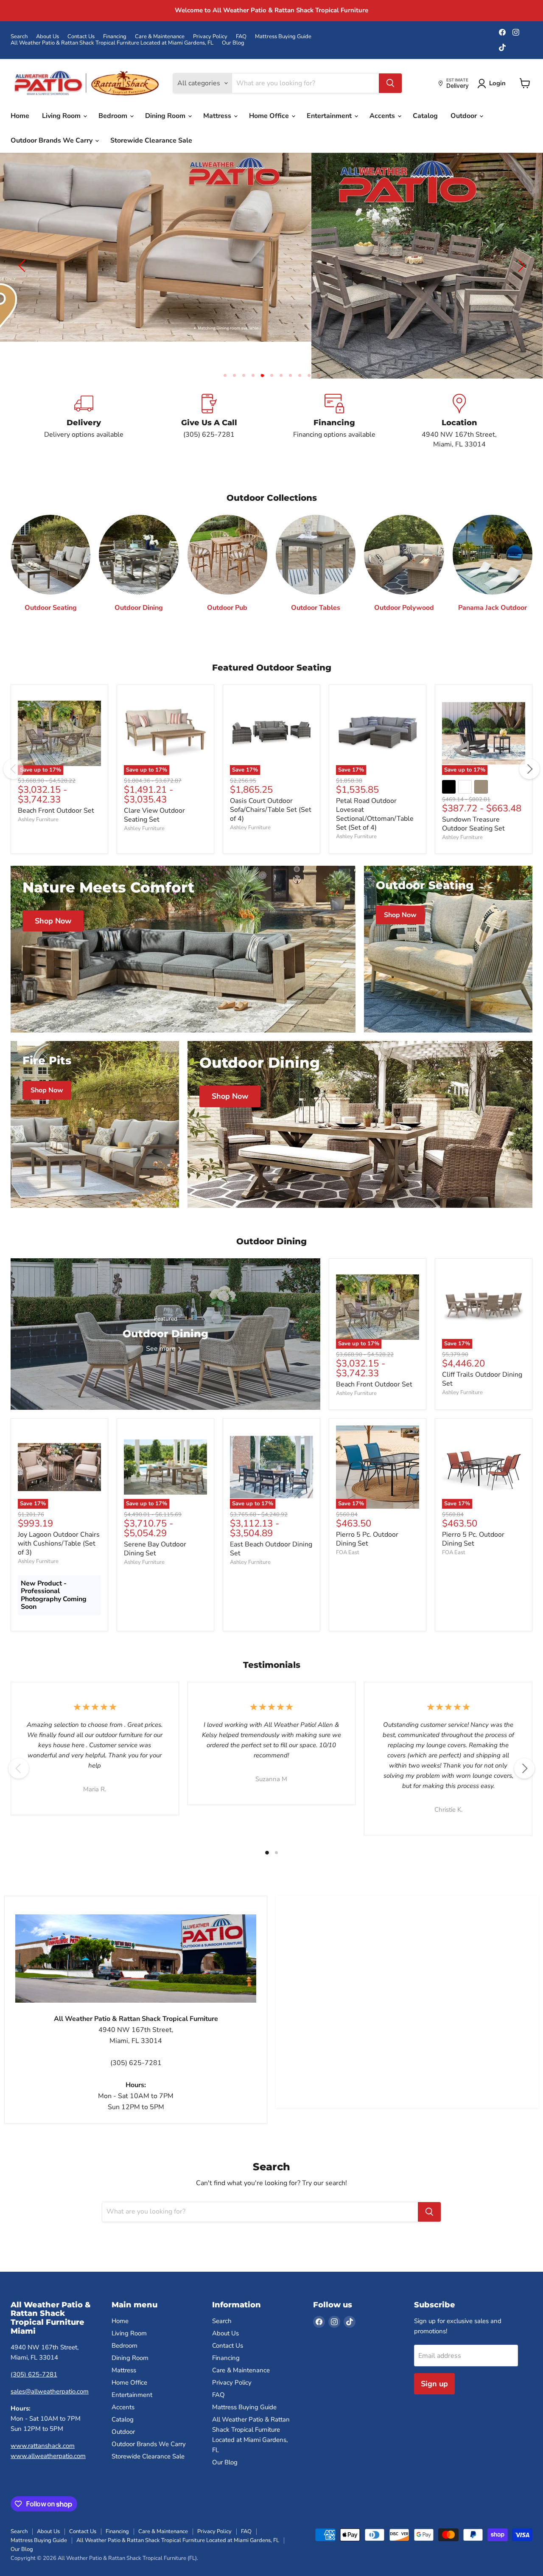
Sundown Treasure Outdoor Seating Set (473, 797)
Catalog (425, 116)
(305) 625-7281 (34, 2348)
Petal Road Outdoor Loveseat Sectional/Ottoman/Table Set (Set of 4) (375, 787)
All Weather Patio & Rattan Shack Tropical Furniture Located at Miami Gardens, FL (112, 43)
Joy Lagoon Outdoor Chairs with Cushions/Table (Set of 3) (59, 1517)
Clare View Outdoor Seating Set (154, 788)
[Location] (459, 395)
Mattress (218, 116)
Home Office (270, 116)
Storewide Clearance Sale (151, 140)
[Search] (390, 83)
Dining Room (166, 116)
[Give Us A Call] (209, 395)
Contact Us (81, 37)
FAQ (241, 37)
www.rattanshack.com (43, 2419)
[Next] (529, 742)
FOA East (348, 1526)
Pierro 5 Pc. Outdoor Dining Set (367, 1512)
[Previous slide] (23, 253)
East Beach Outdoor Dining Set (271, 1522)
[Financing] (334, 395)
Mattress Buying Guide (283, 37)
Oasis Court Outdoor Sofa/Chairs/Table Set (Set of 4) (271, 783)
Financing (115, 37)
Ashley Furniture (38, 792)
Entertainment (330, 116)
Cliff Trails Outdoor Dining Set (482, 1352)
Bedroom (114, 116)
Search (19, 37)
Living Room (62, 116)
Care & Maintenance (160, 37)
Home (20, 116)
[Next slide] (520, 253)
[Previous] (14, 742)
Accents (383, 116)
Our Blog (233, 43)
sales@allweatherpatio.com (50, 2365)
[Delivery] (84, 395)
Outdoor (465, 116)
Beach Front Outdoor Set (56, 783)
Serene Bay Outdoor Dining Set (155, 1522)
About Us (48, 37)
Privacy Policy (210, 37)
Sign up (434, 2357)
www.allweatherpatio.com (48, 2429)
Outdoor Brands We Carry (52, 140)
